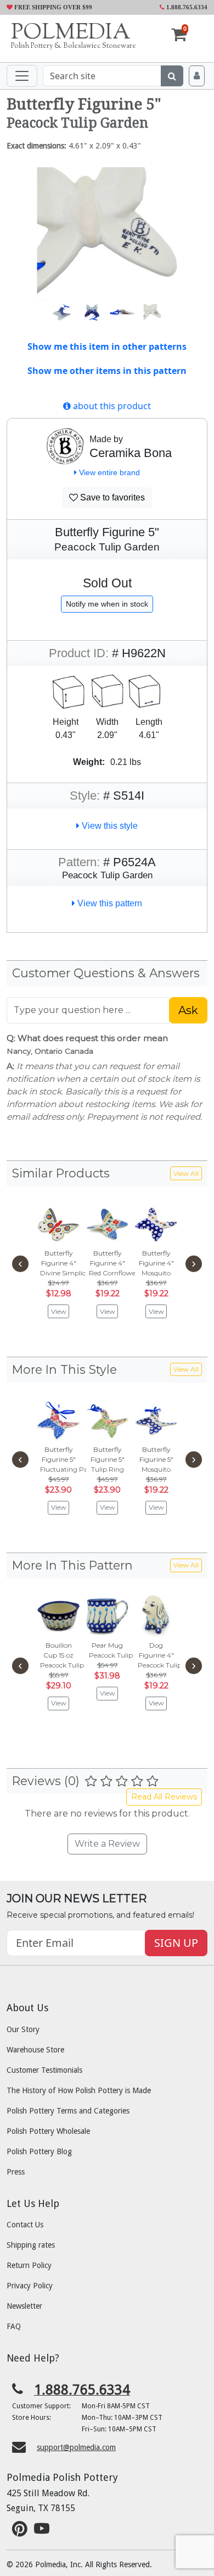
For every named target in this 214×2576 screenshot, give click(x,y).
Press (16, 2172)
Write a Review (107, 1844)
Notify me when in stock (107, 604)
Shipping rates (31, 2245)
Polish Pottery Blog (39, 2151)
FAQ (14, 2326)
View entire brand (108, 472)
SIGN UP (176, 1943)
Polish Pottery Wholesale (48, 2131)
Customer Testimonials (44, 2070)
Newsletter (24, 2306)
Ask (188, 1010)
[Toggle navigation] (22, 76)
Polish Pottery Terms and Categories (68, 2111)
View (59, 1311)
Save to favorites (111, 497)
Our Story (23, 2029)
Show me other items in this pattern (107, 371)
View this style (109, 826)
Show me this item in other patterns (107, 346)
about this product (111, 406)
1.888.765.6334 (186, 7)
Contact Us (25, 2225)
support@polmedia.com (76, 2447)
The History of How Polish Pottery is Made (79, 2090)
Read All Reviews (164, 1797)
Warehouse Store (35, 2050)
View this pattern (109, 903)
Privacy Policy (30, 2286)
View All (186, 1173)
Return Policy (29, 2265)
